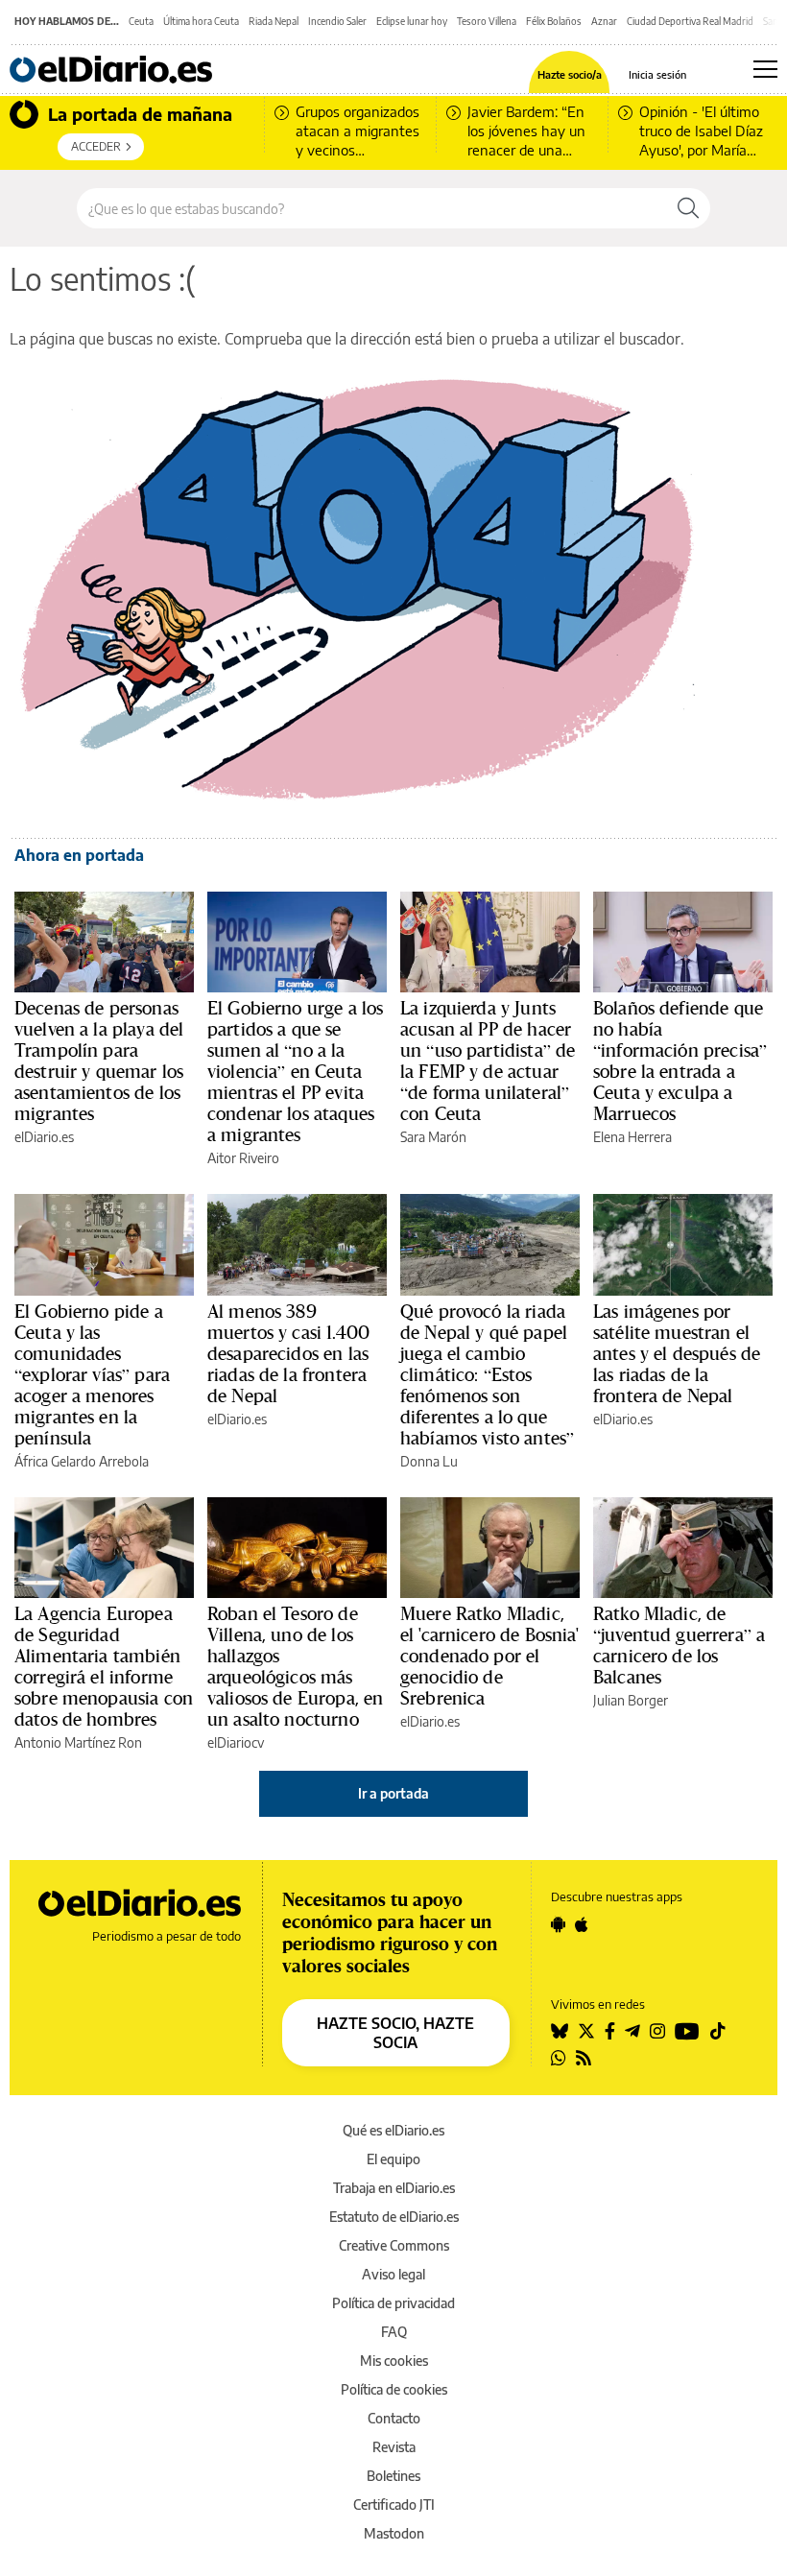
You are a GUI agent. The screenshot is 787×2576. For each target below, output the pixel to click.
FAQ (394, 2332)
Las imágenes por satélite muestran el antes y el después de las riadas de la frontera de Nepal (677, 1353)
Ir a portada (393, 1793)
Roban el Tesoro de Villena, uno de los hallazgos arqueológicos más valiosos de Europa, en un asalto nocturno (295, 1666)
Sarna (775, 21)
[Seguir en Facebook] (610, 2031)
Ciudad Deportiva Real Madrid (690, 21)
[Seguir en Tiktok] (718, 2031)
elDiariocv (236, 1742)
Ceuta (141, 21)
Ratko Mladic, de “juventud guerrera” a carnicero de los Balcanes (679, 1645)
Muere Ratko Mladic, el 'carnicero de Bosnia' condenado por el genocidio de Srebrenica (490, 1656)
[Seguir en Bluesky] (560, 2031)
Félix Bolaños (554, 21)
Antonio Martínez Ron (78, 1742)
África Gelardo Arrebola (82, 1461)
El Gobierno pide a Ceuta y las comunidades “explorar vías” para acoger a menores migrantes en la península (92, 1374)
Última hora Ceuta (201, 21)
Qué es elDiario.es (393, 2130)
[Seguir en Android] (558, 1924)
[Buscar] (688, 208)
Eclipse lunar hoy (412, 21)
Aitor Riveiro (243, 1158)
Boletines (393, 2476)
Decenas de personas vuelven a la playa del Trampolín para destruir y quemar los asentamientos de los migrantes (99, 1061)
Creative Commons (394, 2245)
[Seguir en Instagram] (657, 2031)
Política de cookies (394, 2389)
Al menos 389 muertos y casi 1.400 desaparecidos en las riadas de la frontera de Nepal (288, 1353)
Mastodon (394, 2533)
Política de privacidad (393, 2303)
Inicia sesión (657, 74)
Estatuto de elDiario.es (394, 2217)
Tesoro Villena (487, 21)
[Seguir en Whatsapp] (559, 2058)
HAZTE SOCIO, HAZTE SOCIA (395, 2033)
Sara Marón (433, 1137)
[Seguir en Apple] (582, 1924)
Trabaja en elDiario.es (394, 2188)
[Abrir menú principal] (765, 69)
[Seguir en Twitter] (586, 2031)
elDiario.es (44, 1137)
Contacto (394, 2418)
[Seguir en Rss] (584, 2058)
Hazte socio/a (570, 74)
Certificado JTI (394, 2504)
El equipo (393, 2159)
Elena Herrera (632, 1137)
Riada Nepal (274, 21)
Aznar (604, 21)
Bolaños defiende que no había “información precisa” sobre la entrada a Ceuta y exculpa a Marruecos (680, 1061)
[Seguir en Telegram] (632, 2031)
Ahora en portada (79, 855)
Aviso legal (393, 2274)
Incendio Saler (337, 21)
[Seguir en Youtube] (687, 2031)
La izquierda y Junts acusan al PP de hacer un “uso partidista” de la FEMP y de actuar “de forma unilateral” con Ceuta (488, 1061)
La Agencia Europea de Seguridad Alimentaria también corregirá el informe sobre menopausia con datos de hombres (104, 1666)
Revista (394, 2447)
